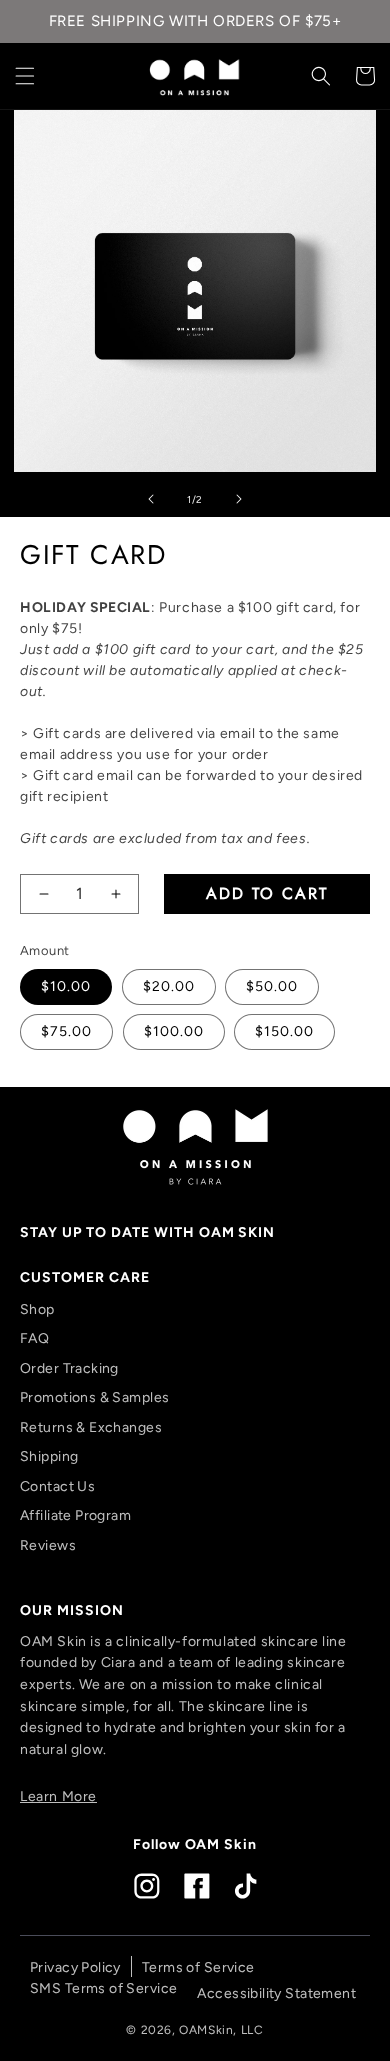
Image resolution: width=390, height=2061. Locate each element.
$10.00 (66, 986)
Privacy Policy (75, 1967)
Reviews (48, 1545)
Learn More (58, 1796)
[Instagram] (147, 1886)
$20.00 (169, 986)
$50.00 (272, 986)
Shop (37, 1309)
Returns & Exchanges (91, 1427)
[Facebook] (197, 1886)
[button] (25, 76)
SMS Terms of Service (103, 1988)
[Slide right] (239, 499)
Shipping (49, 1456)
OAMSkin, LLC (221, 2030)
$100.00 (174, 1031)
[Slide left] (151, 499)
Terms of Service (198, 1967)
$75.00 (66, 1031)
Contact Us (57, 1486)
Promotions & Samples (94, 1397)
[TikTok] (245, 1886)
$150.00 (284, 1031)
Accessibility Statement (276, 1993)
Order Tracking (69, 1368)
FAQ (34, 1338)
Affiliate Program (75, 1515)
